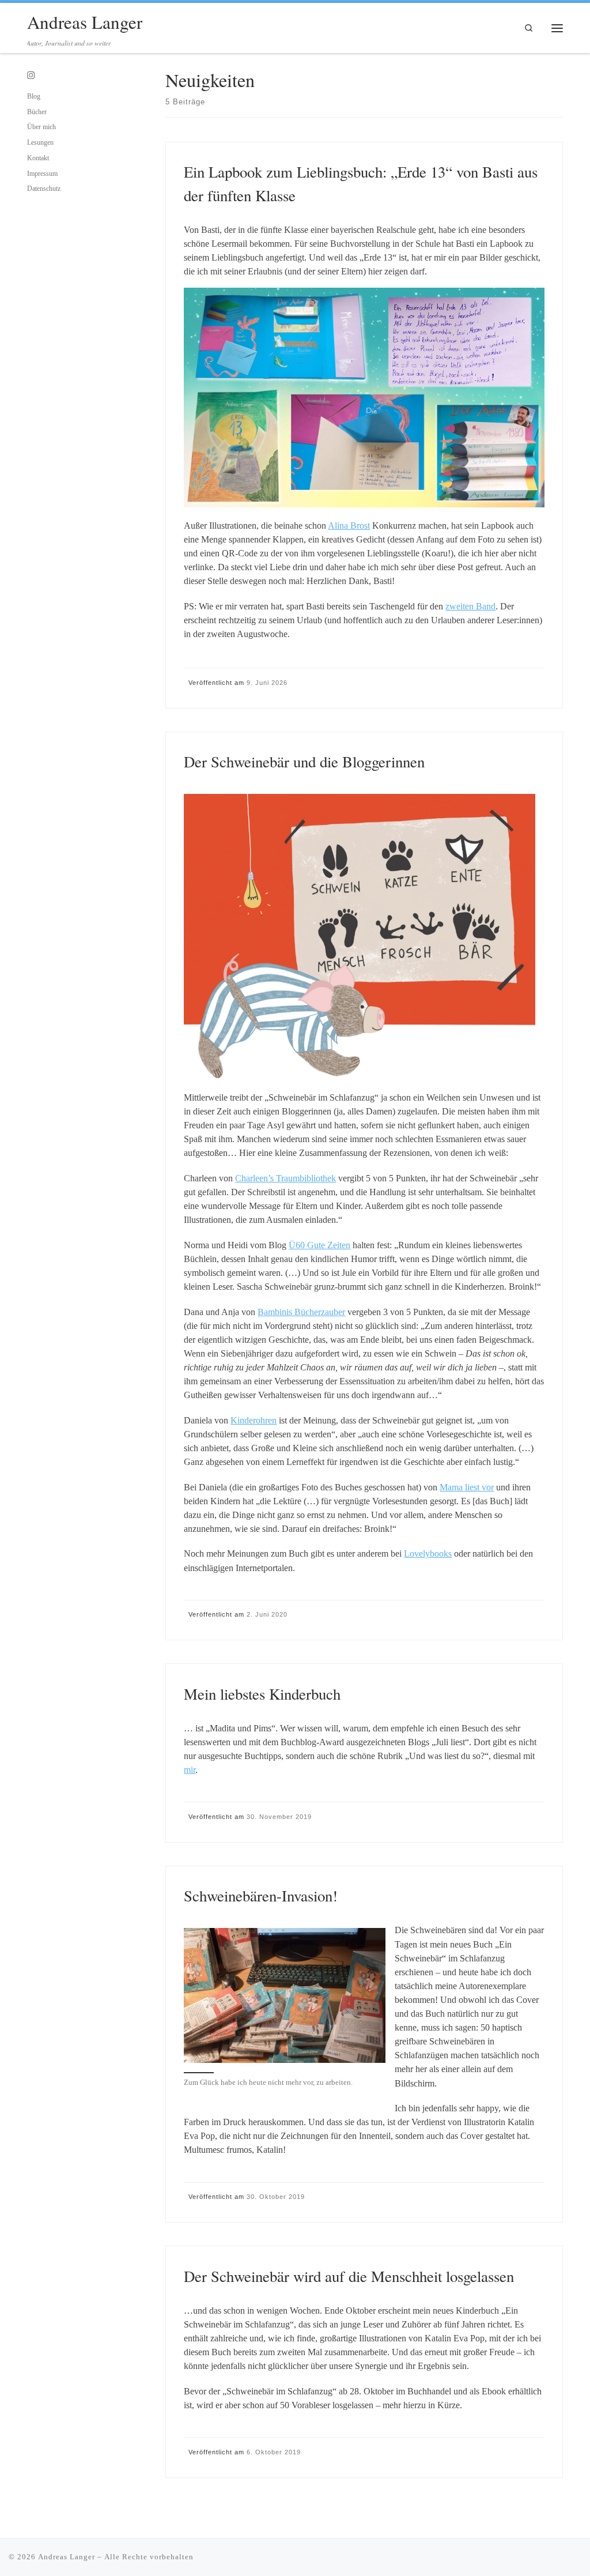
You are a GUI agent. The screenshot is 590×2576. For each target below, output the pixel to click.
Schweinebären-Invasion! (261, 1896)
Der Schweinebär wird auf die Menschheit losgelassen (349, 2276)
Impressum (42, 174)
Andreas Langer (67, 2557)
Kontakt (38, 158)
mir (190, 1770)
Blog (34, 96)
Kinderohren (254, 1420)
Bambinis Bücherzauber (301, 1312)
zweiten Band (470, 606)
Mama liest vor (467, 1487)
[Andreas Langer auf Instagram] (31, 76)
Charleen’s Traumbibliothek (285, 1178)
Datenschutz (44, 189)
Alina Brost (349, 526)
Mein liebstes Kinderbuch (262, 1694)
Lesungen (40, 142)
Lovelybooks (428, 1553)
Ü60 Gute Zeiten (319, 1245)
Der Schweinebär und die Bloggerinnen (304, 762)
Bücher (37, 112)
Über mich (41, 127)
